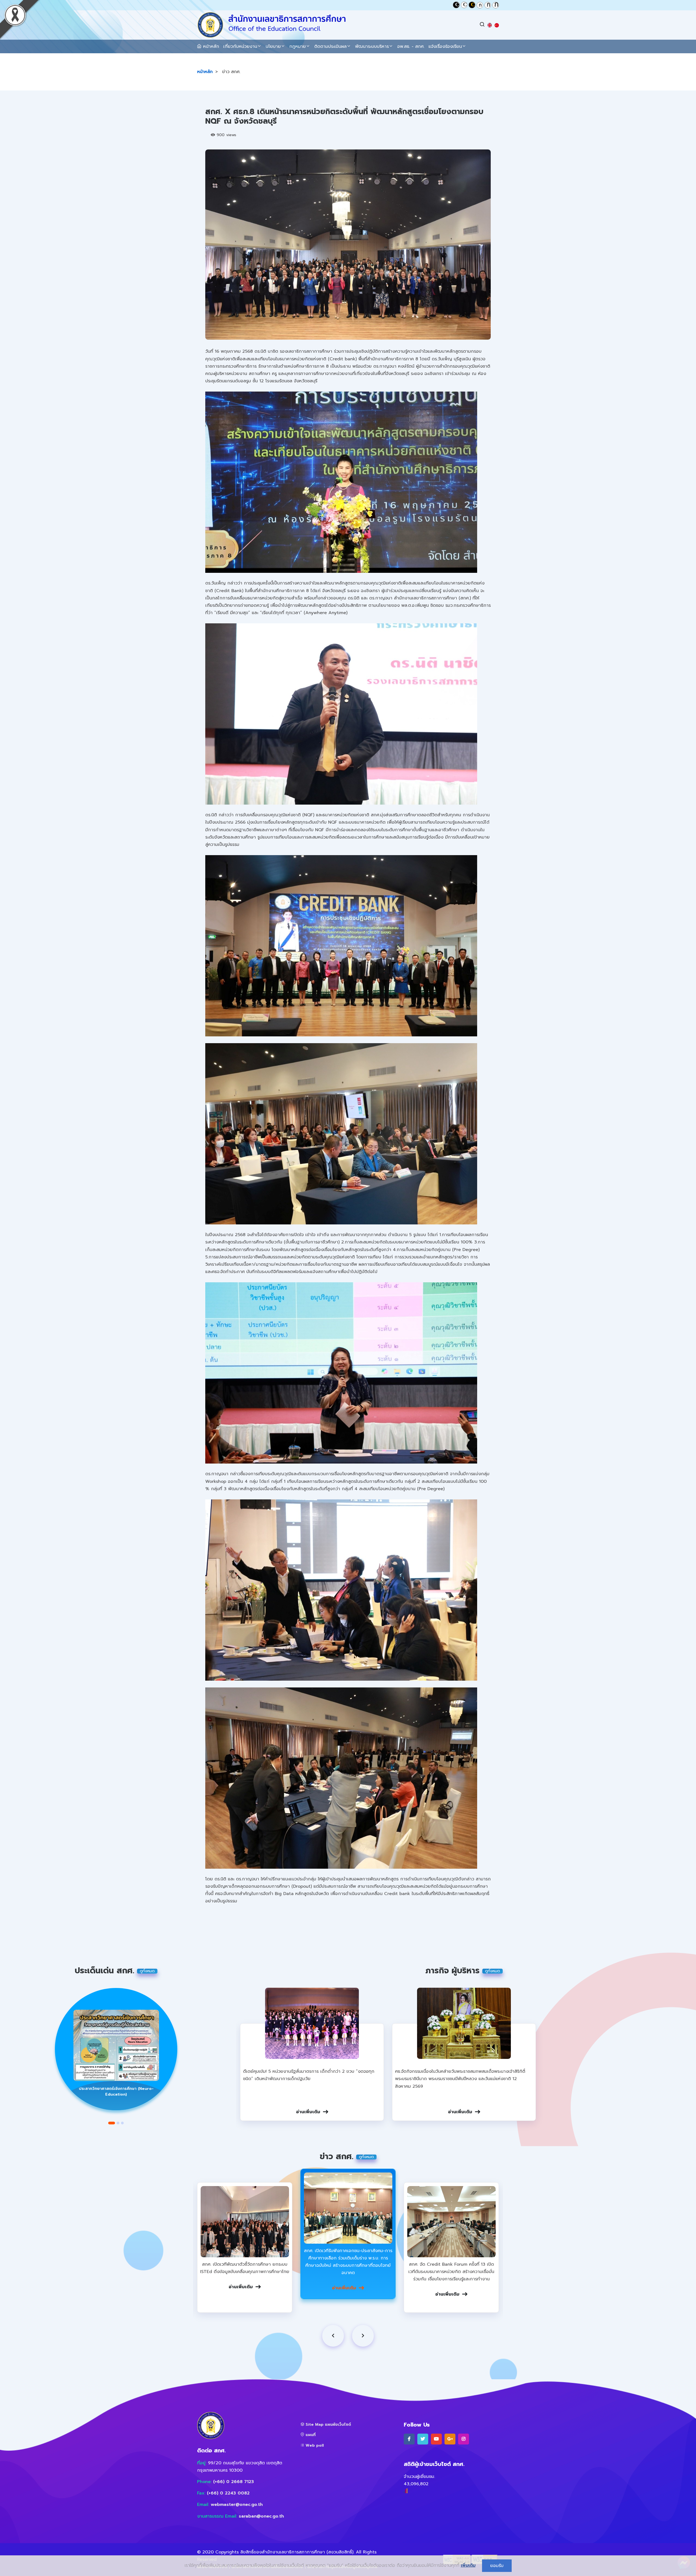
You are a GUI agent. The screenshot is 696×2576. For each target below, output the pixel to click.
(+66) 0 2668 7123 (234, 2482)
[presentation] (333, 2336)
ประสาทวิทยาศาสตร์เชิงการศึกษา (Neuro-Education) (116, 2092)
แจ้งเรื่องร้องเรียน (445, 46)
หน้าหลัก (210, 46)
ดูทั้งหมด (147, 1971)
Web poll (314, 2445)
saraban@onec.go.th (261, 2516)
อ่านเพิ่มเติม (308, 2112)
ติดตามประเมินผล (330, 46)
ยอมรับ (497, 2566)
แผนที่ (310, 2435)
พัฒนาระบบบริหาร (372, 46)
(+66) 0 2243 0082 (228, 2493)
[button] (112, 2123)
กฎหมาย (298, 46)
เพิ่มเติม (468, 2565)
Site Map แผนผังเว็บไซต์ (328, 2425)
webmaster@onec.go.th (237, 2505)
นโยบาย (273, 46)
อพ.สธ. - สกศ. (411, 46)
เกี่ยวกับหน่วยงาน (240, 46)
